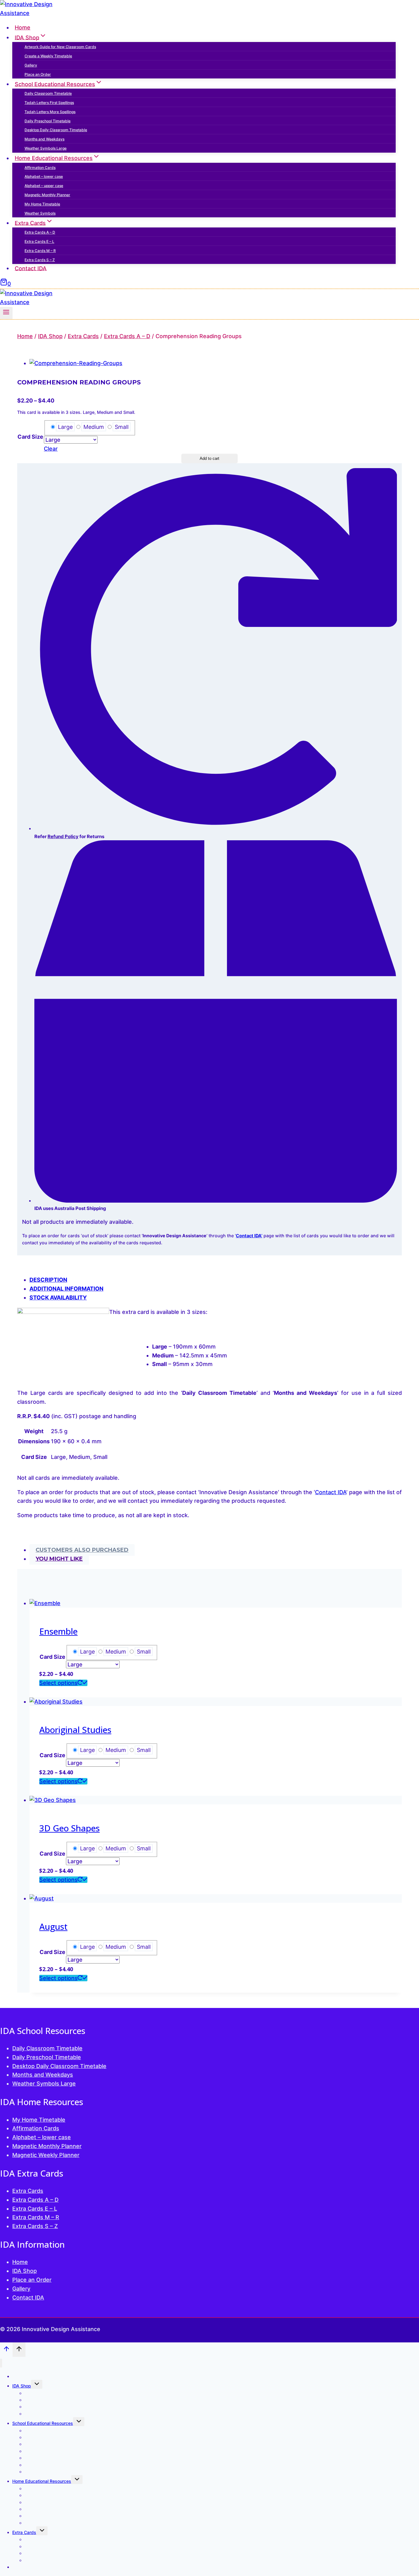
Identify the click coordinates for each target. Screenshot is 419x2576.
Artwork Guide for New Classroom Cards (60, 47)
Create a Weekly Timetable (48, 56)
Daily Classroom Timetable (48, 93)
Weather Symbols (40, 213)
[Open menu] (6, 313)
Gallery (31, 65)
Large (65, 427)
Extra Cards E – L (39, 241)
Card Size (30, 437)
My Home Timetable (42, 204)
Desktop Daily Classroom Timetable (56, 130)
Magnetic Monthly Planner (47, 195)
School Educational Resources (43, 2423)
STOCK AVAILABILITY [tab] (58, 1298)
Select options (58, 1683)
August (53, 1926)
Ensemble (58, 1631)
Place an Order (38, 74)
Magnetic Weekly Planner (46, 2155)
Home (23, 27)
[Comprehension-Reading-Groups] (76, 363)
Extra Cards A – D (40, 232)
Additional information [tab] (66, 1289)
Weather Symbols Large (46, 148)
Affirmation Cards (40, 168)
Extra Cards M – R (40, 251)
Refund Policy (63, 836)
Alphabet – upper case (44, 186)
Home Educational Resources (42, 2481)
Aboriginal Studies (75, 1730)
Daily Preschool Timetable (48, 121)
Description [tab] (48, 1280)
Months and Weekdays (44, 139)
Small (122, 427)
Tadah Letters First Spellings (49, 103)
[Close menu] (1, 2363)
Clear (51, 449)
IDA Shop (25, 2271)
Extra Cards (28, 2191)
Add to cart (209, 458)
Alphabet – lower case (44, 176)
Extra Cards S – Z (40, 260)
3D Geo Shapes (69, 1828)
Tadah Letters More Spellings (50, 112)
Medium (94, 427)
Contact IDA (31, 268)
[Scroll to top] (6, 2350)
